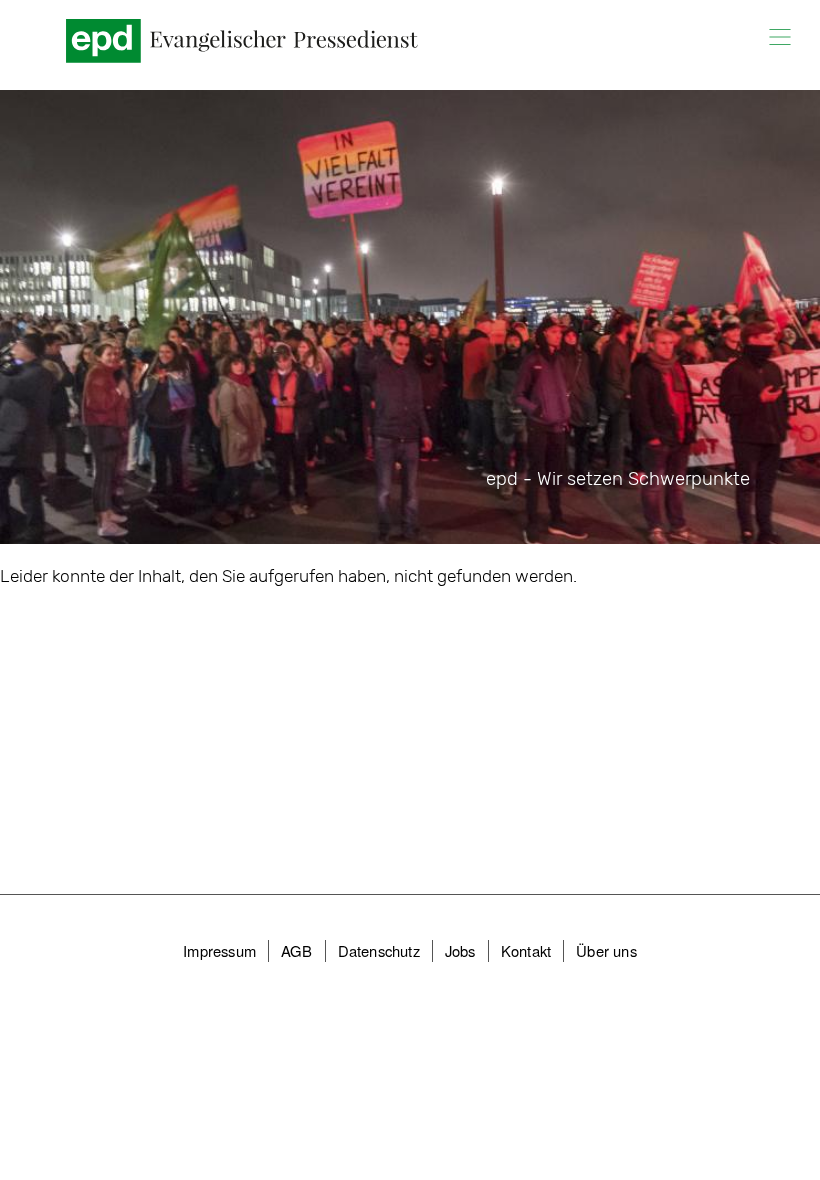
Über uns (606, 950)
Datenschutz (379, 950)
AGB (297, 950)
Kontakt (526, 950)
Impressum (219, 950)
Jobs (460, 950)
